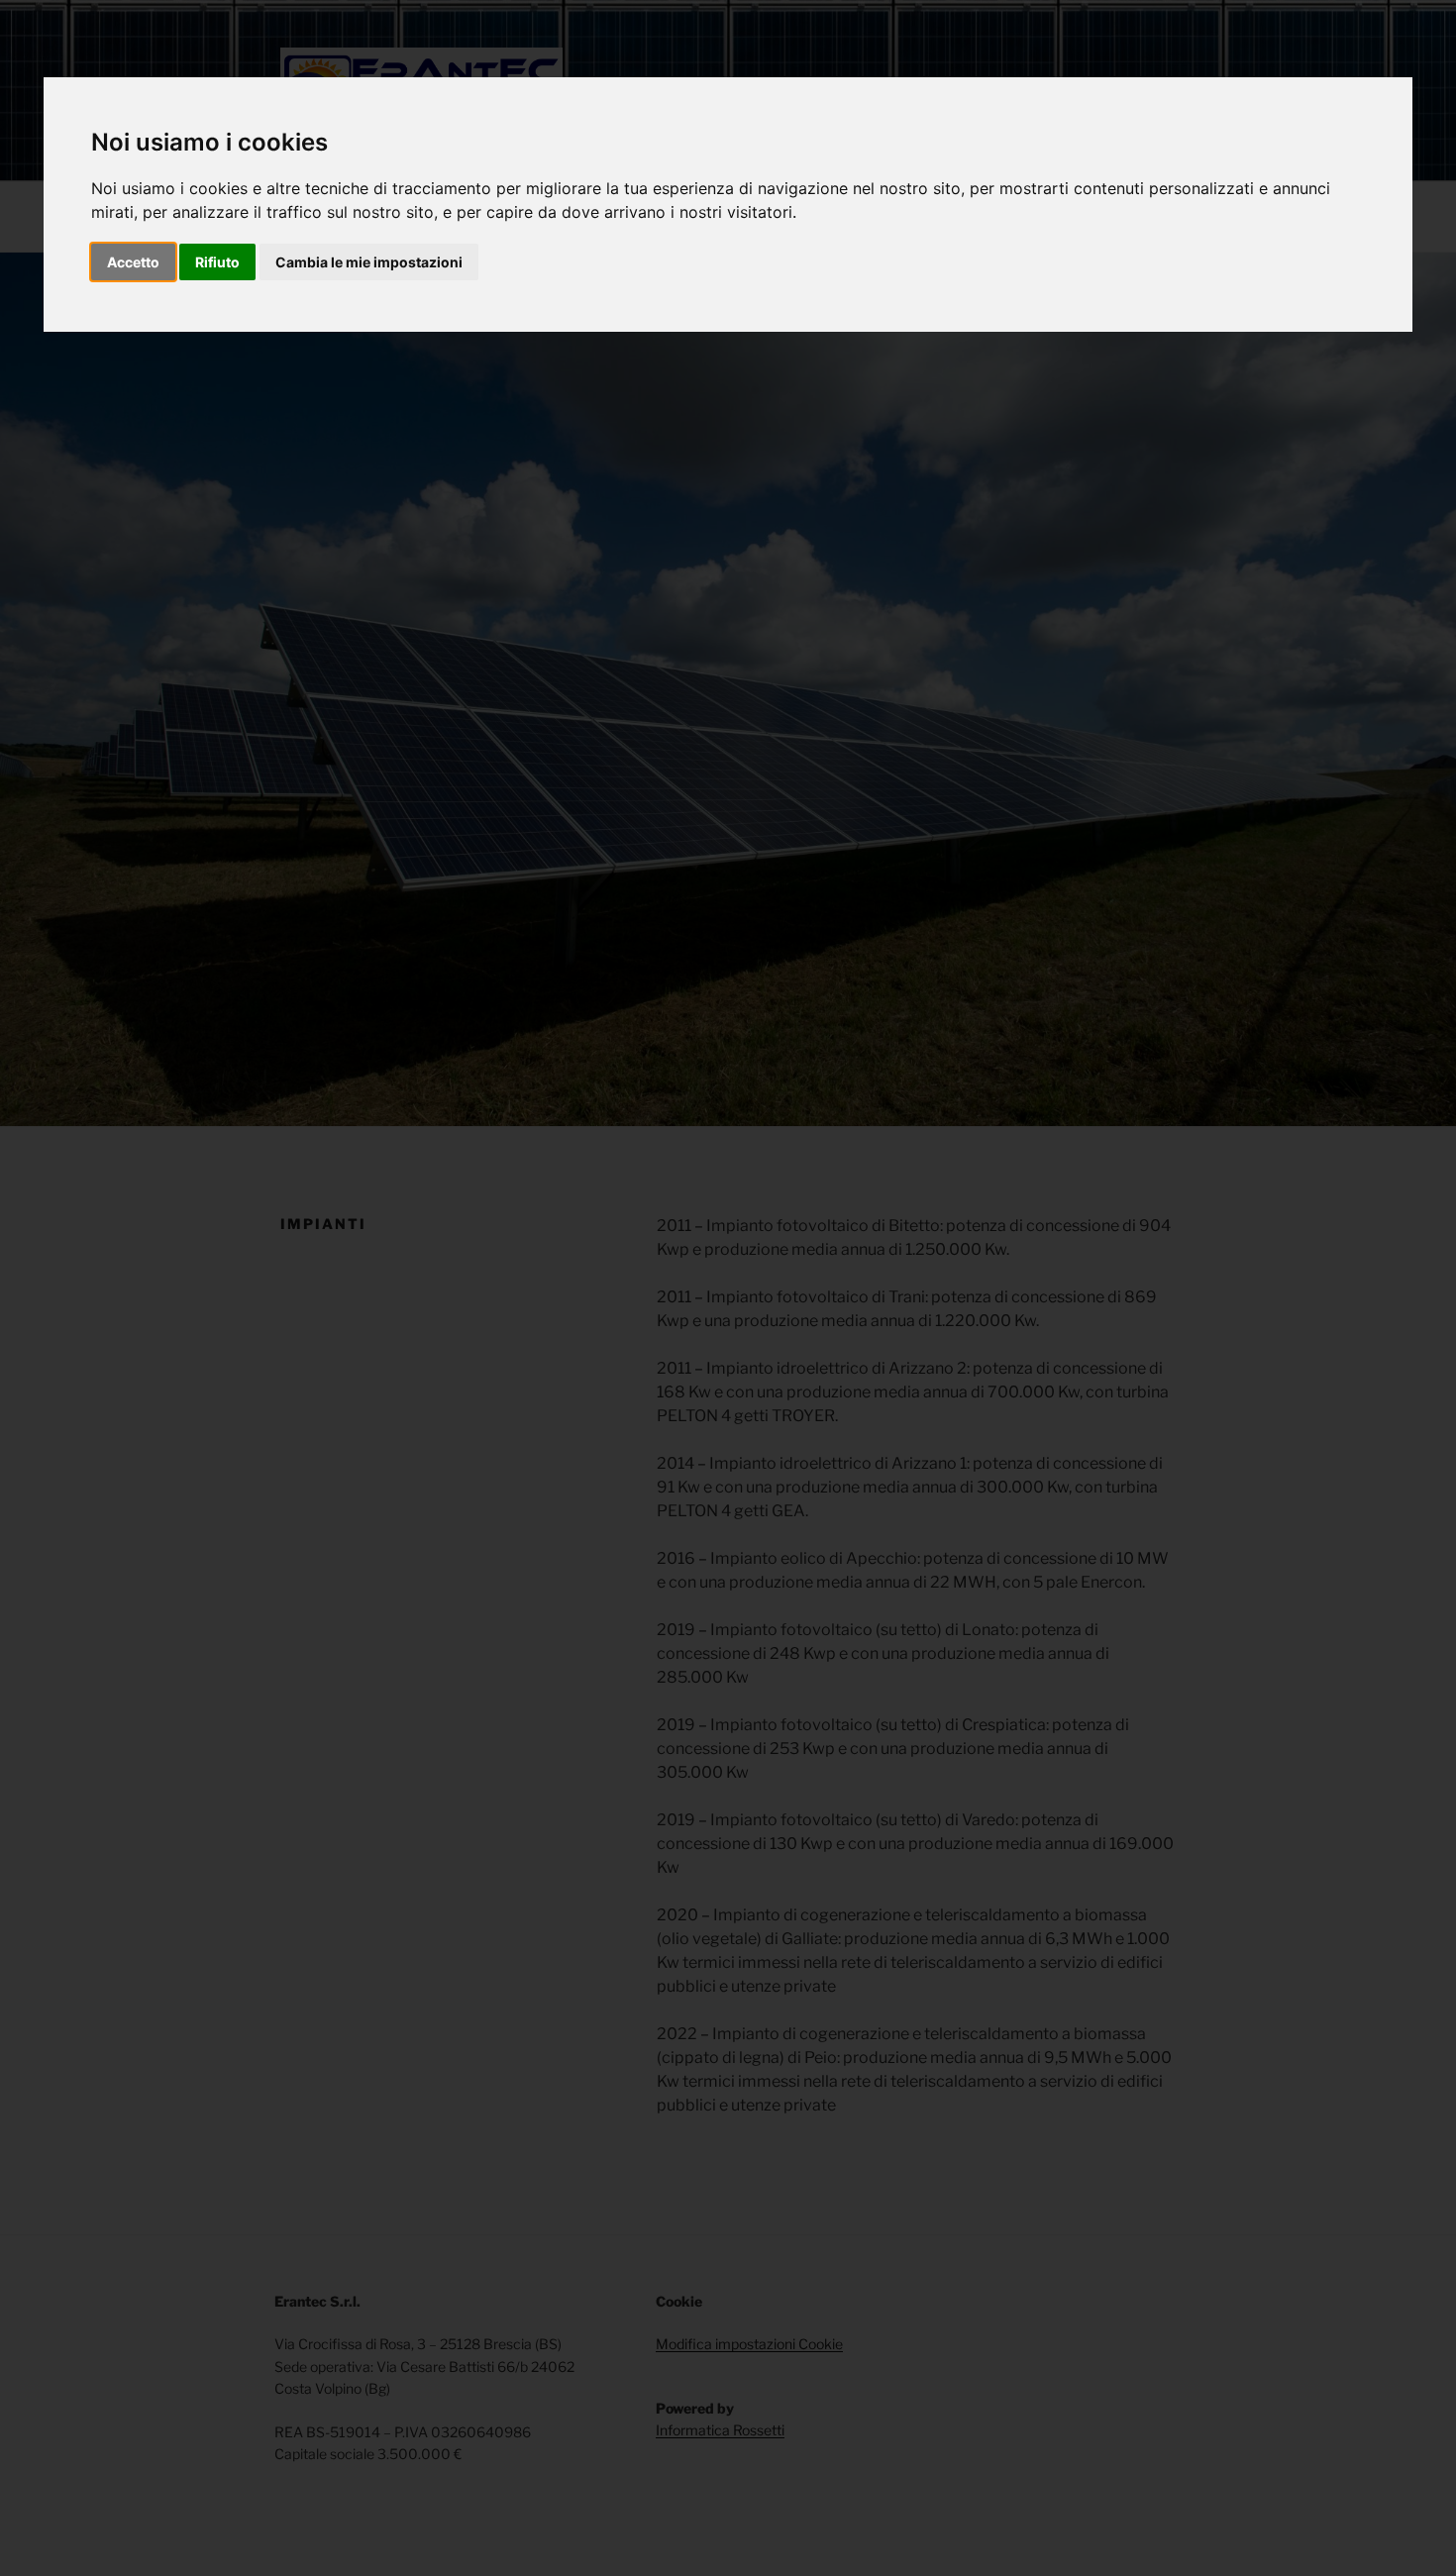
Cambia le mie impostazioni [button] (369, 262)
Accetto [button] (133, 262)
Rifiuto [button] (217, 262)
